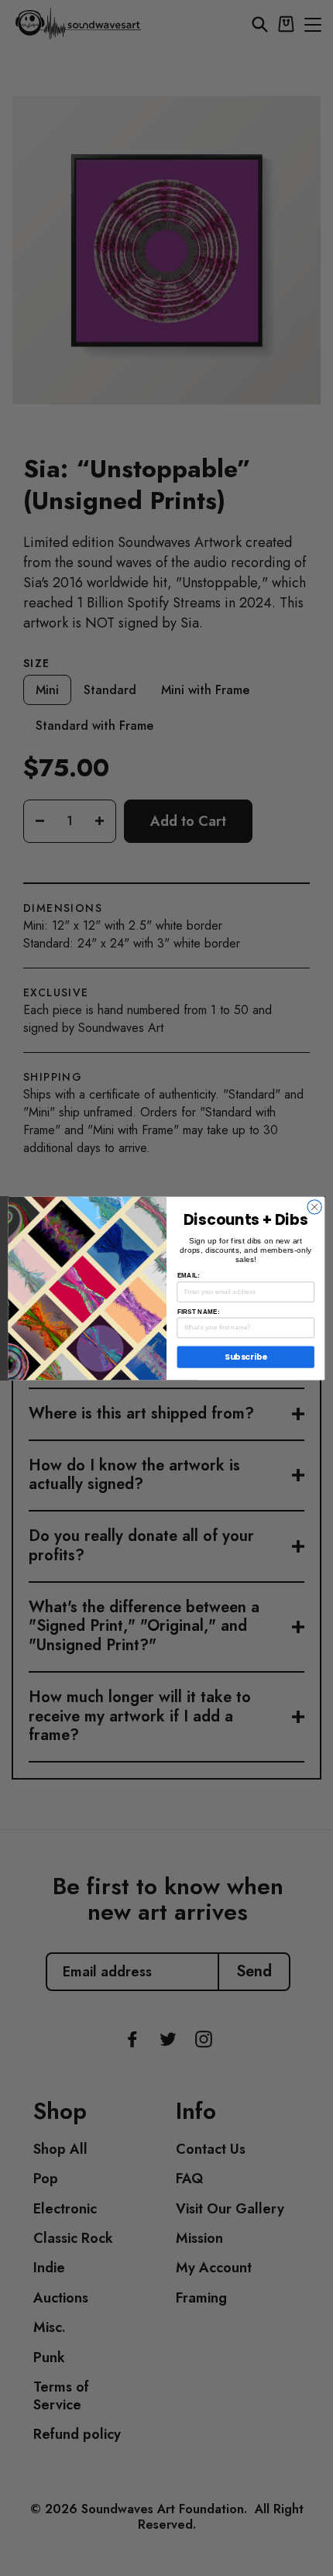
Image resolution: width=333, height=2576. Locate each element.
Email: (189, 1276)
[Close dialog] (314, 1206)
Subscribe (246, 1357)
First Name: (199, 1311)
